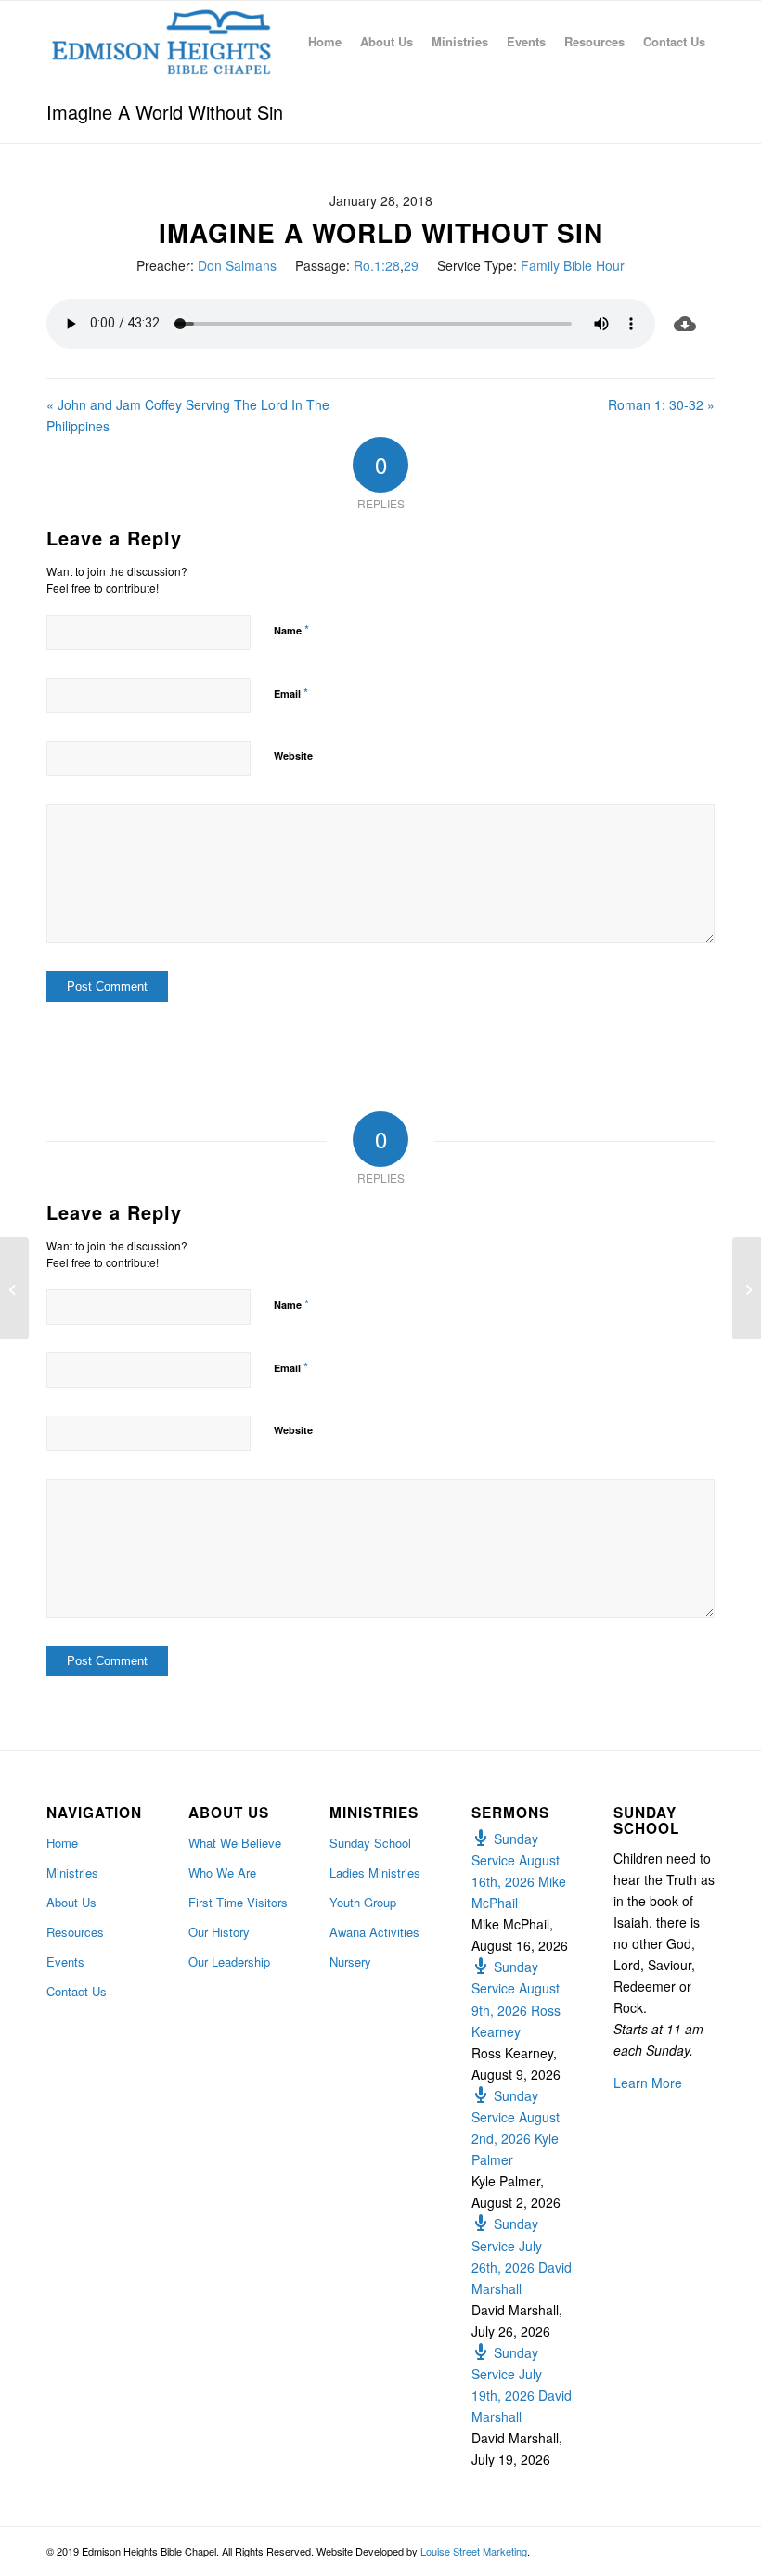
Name (291, 629)
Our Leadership (229, 1961)
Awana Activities (374, 1932)
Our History (219, 1932)
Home (62, 1843)
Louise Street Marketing (474, 2551)
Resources (75, 1932)
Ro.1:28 (377, 265)
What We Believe (235, 1843)
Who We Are (222, 1872)
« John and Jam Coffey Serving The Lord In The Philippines (188, 415)
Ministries (72, 1872)
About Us (71, 1902)
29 (411, 265)
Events (65, 1961)
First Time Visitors (238, 1902)
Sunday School (370, 1843)
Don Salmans (237, 265)
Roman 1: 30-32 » (661, 404)
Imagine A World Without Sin (165, 112)
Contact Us (77, 1991)
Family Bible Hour (573, 265)
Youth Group (363, 1902)
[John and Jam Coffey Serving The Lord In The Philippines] (14, 1288)
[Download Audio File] (685, 324)
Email (291, 692)
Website (293, 756)
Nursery (350, 1961)
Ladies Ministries (375, 1872)
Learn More (648, 2083)
